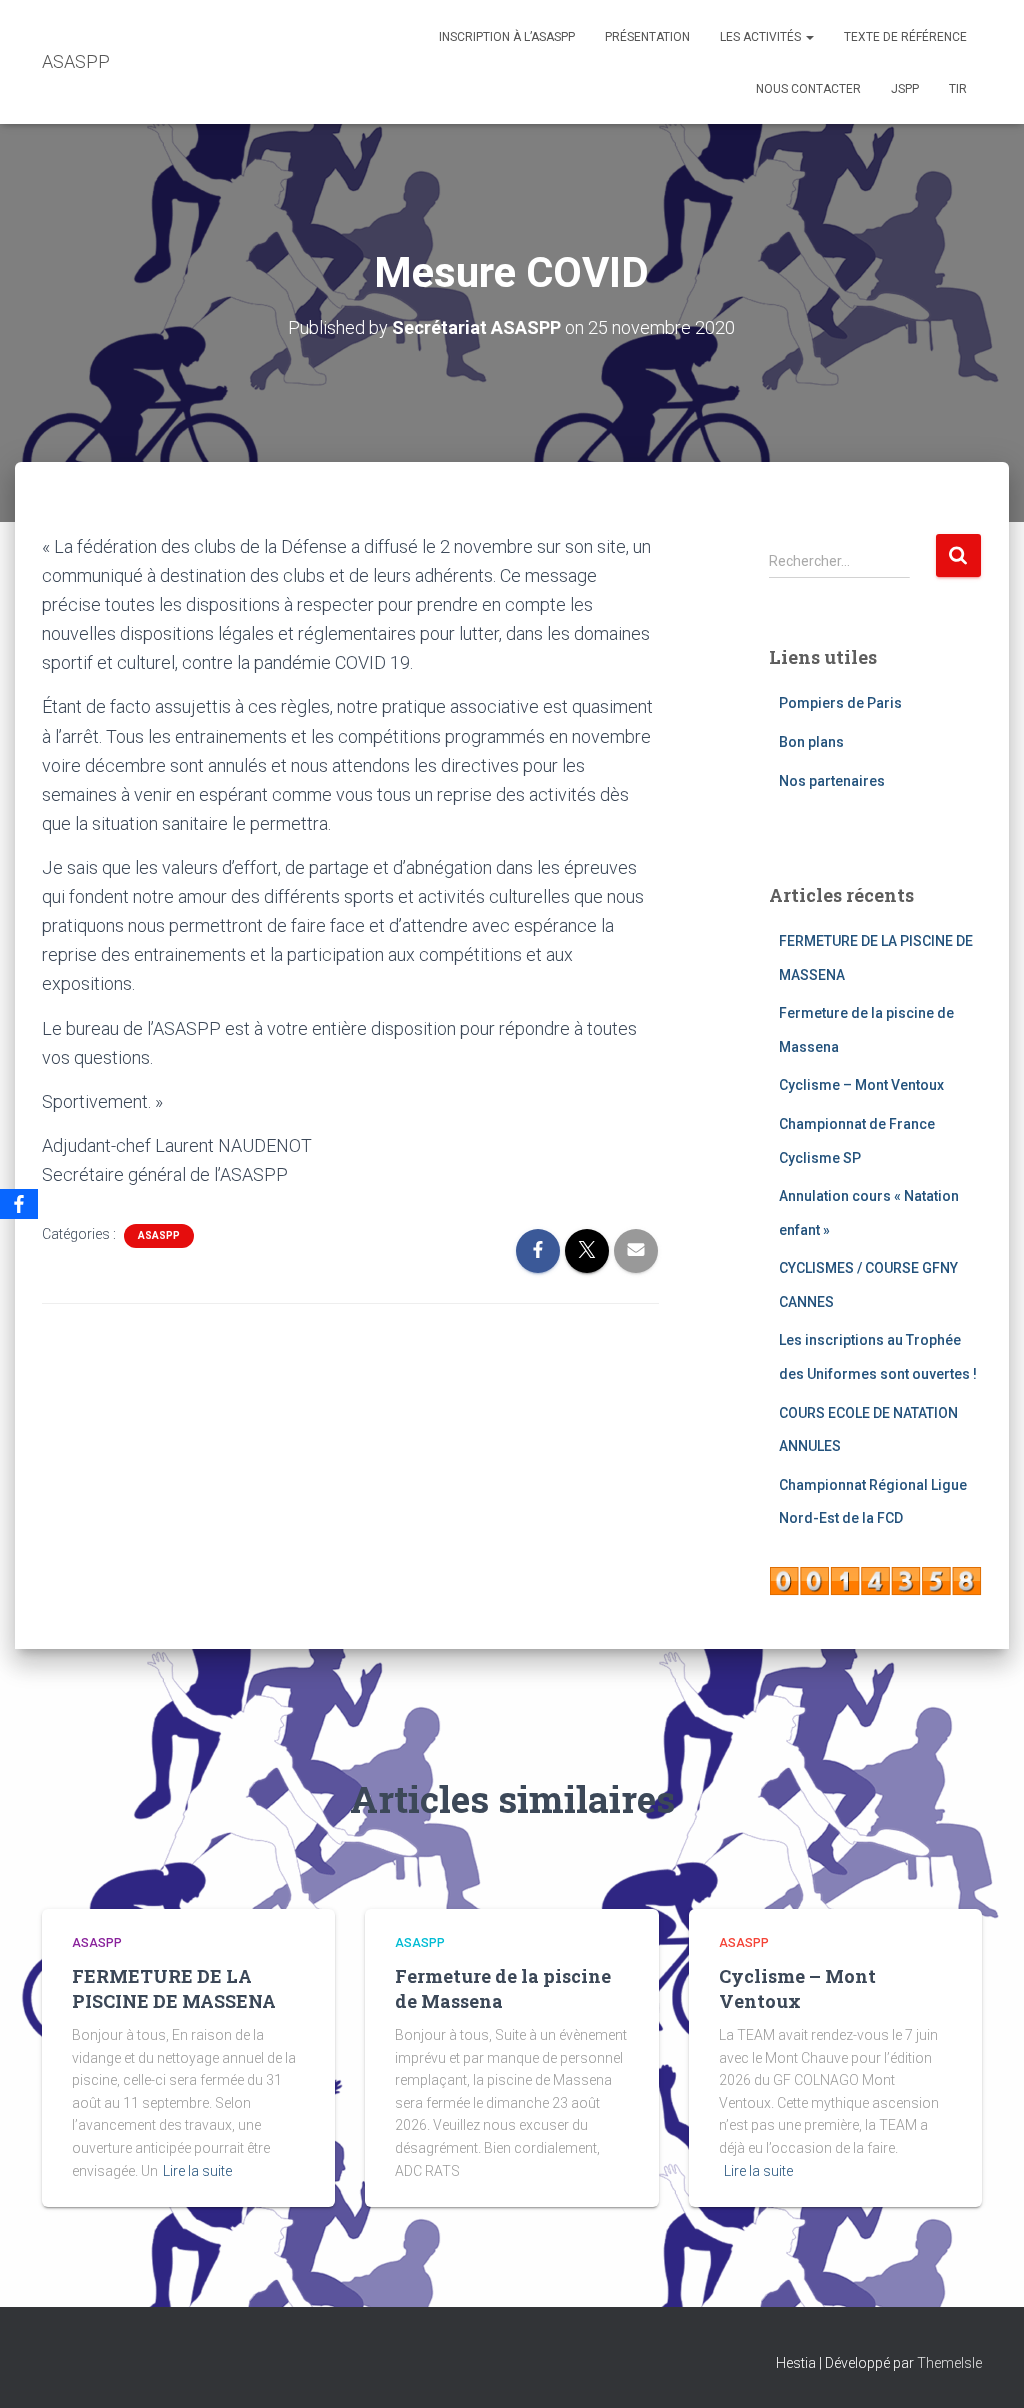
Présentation (647, 37)
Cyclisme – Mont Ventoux (861, 1085)
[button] (809, 37)
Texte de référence (905, 37)
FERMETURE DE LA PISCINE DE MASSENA (174, 1988)
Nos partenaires (832, 781)
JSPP (905, 89)
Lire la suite (197, 2171)
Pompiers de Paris (840, 703)
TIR (958, 89)
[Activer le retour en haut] (984, 2368)
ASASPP (159, 1235)
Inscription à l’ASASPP (507, 37)
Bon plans (811, 742)
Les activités (762, 37)
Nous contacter (808, 89)
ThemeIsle (949, 2363)
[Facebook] (19, 1204)
